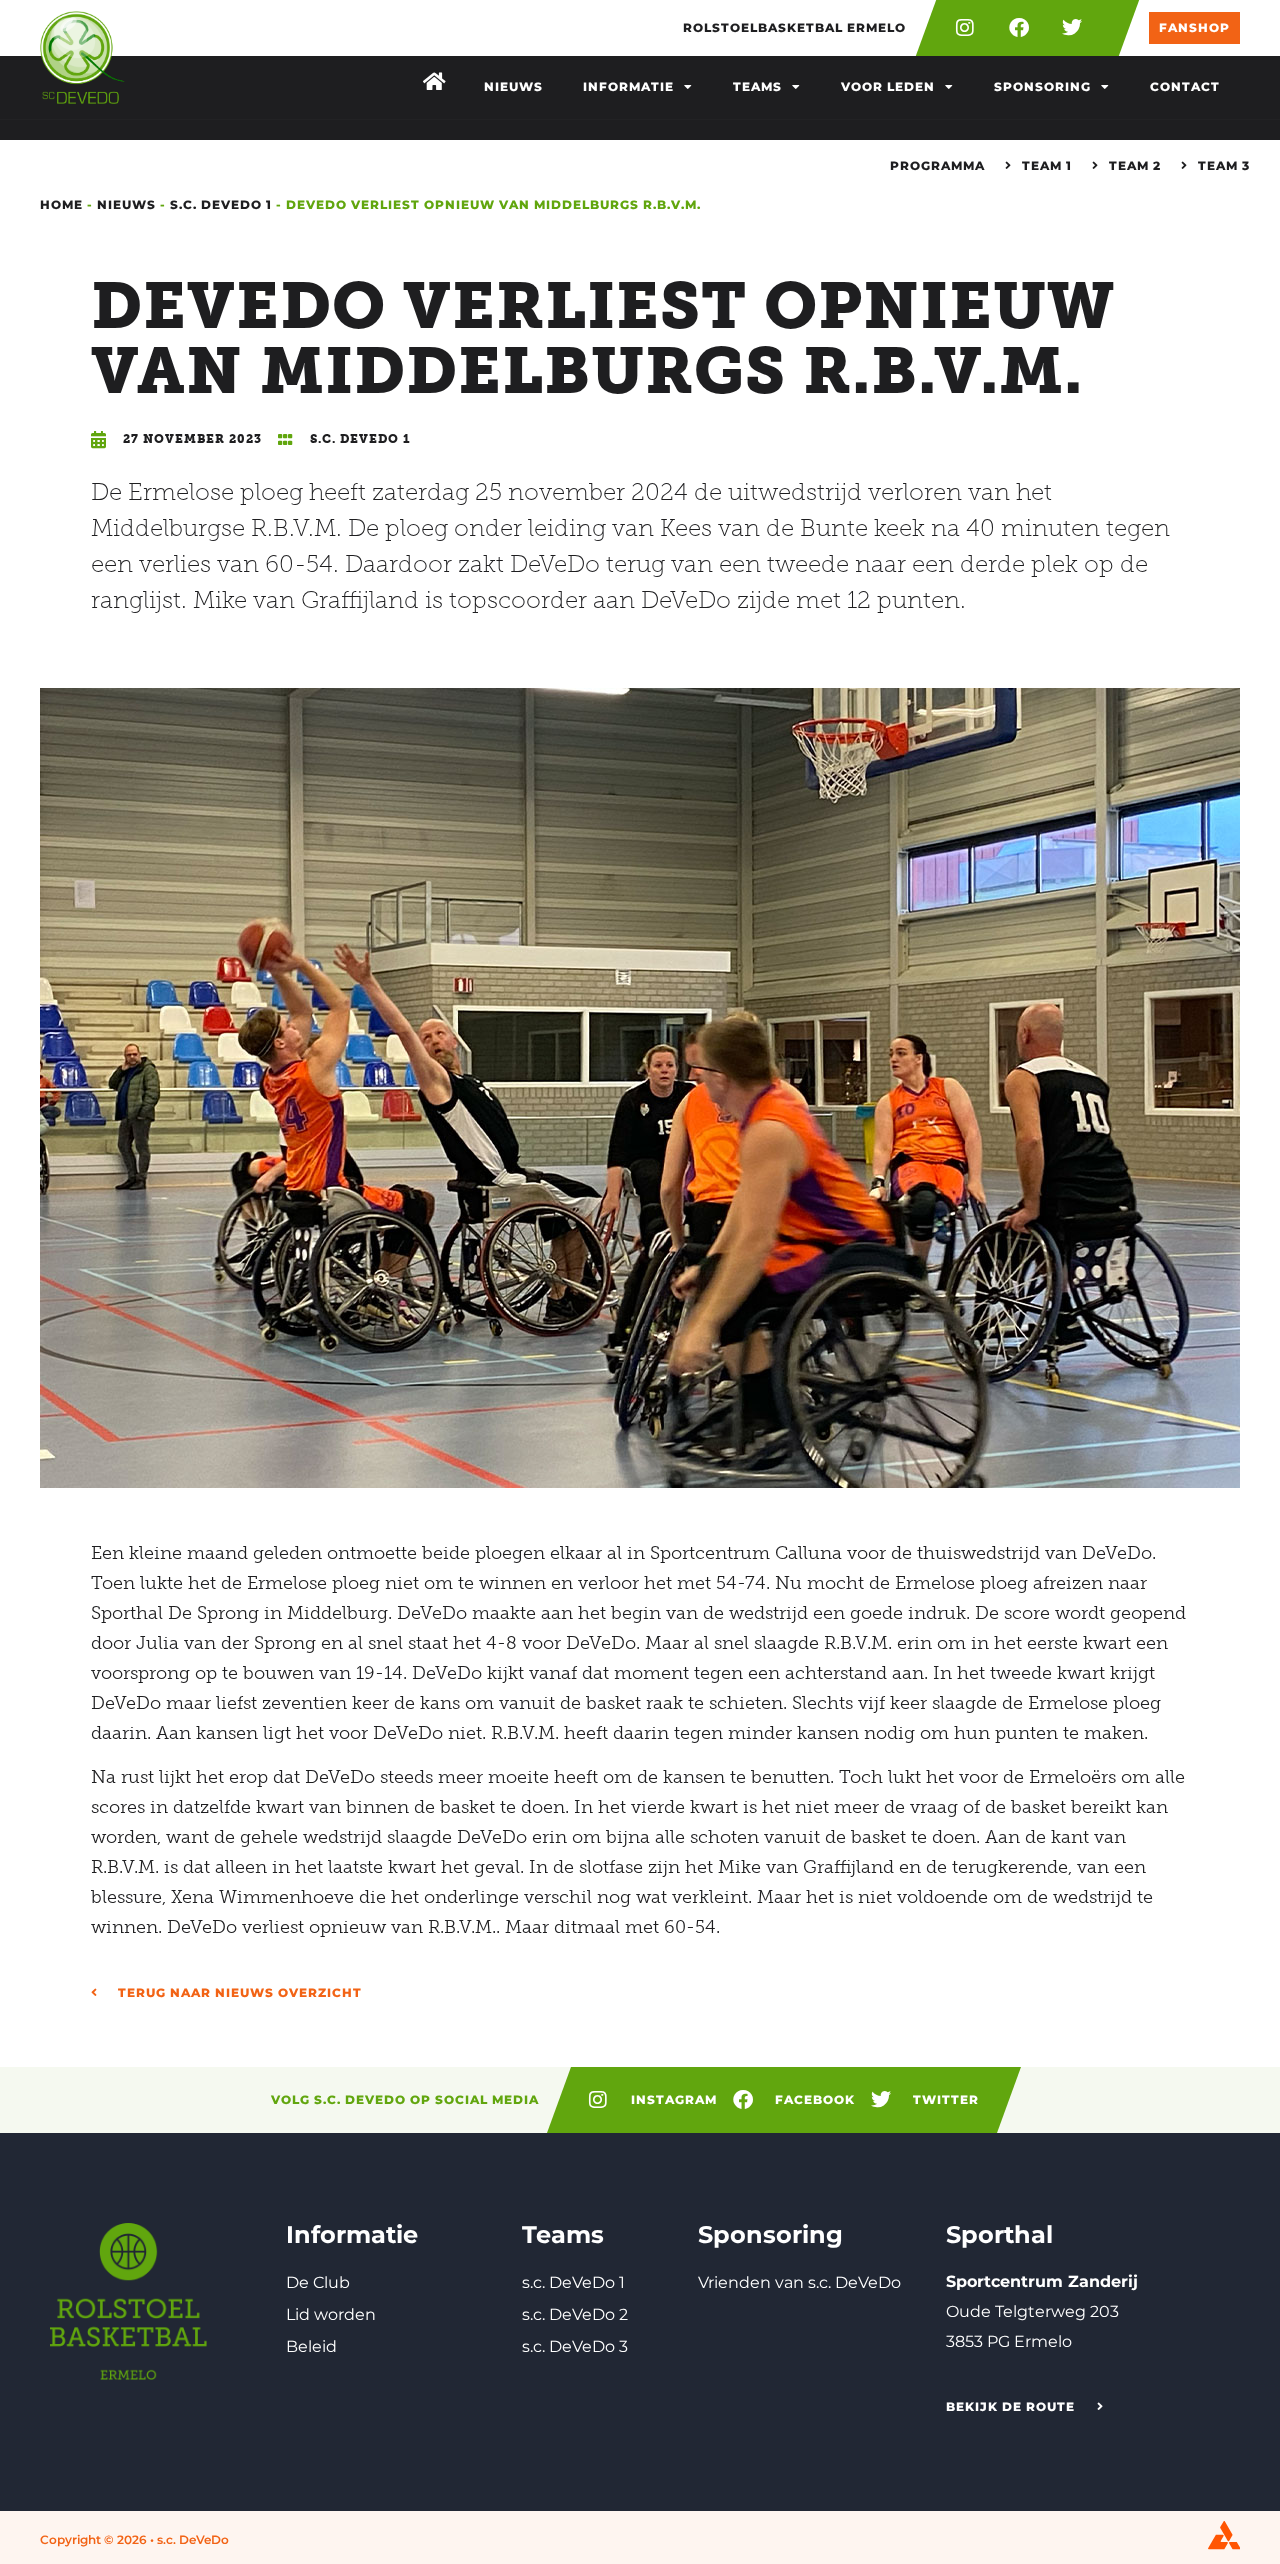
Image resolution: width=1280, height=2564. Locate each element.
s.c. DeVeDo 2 (575, 2314)
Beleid (311, 2346)
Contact (1185, 86)
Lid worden (331, 2314)
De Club (318, 2282)
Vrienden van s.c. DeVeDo (799, 2282)
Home (61, 204)
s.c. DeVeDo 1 (221, 204)
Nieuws (513, 86)
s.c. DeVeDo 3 (575, 2346)
